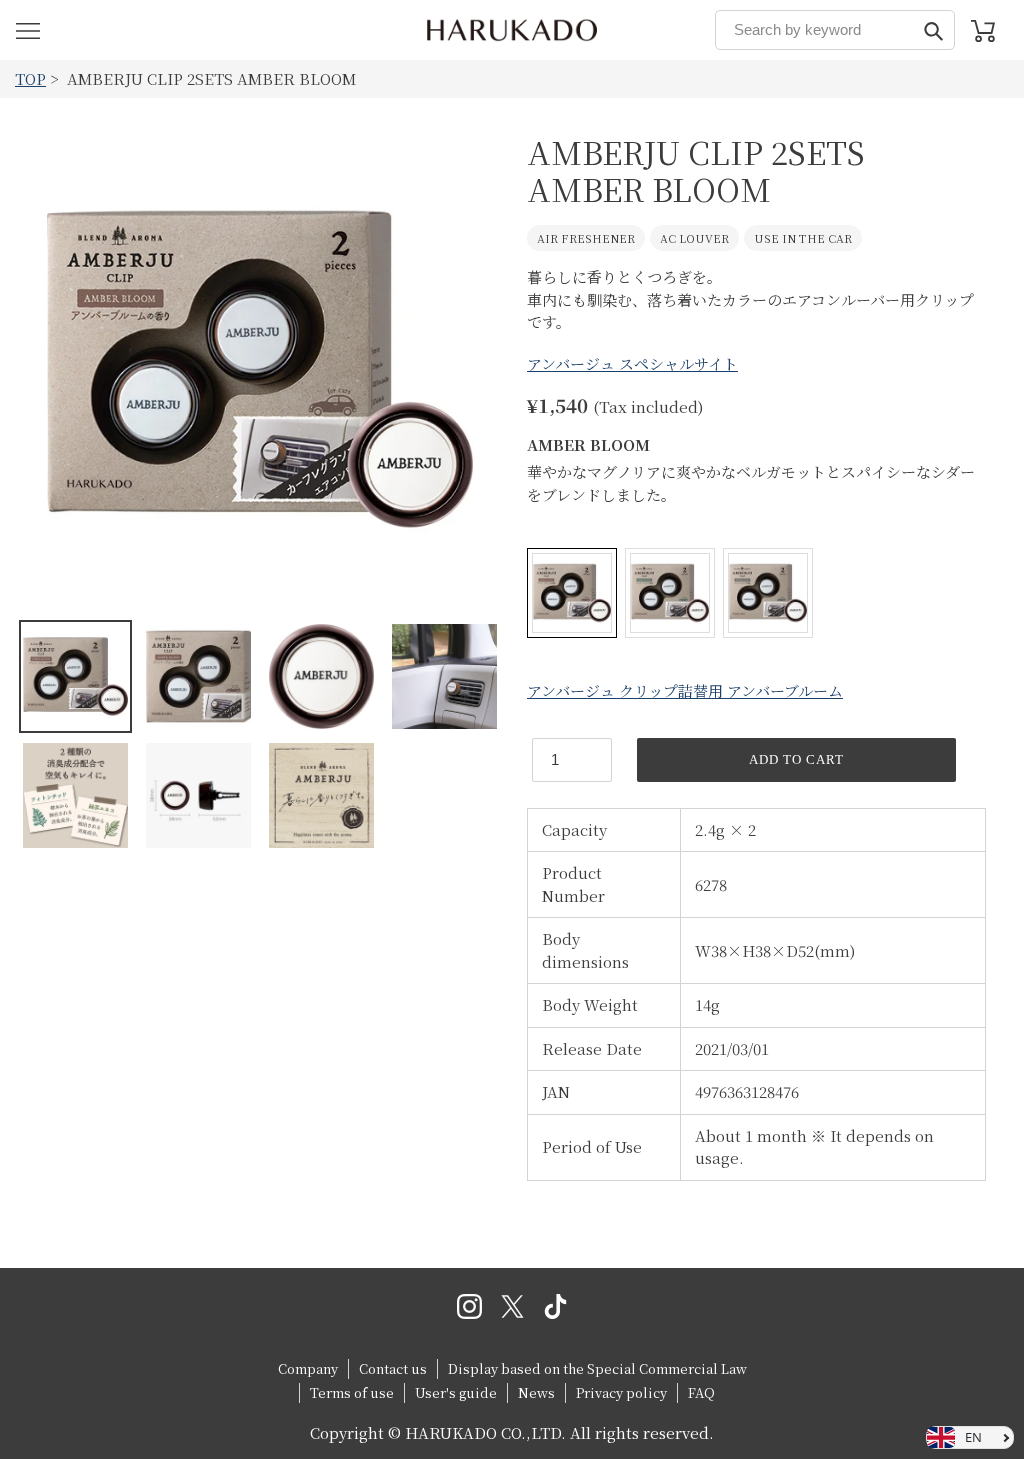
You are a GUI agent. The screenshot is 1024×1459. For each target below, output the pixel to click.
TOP (30, 78)
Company (308, 1368)
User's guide (456, 1392)
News (536, 1392)
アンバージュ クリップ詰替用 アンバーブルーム (685, 690)
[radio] (572, 593)
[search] (835, 30)
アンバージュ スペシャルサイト (632, 363)
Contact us (393, 1368)
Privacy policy (621, 1392)
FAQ (701, 1392)
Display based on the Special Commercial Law (597, 1368)
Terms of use (352, 1392)
